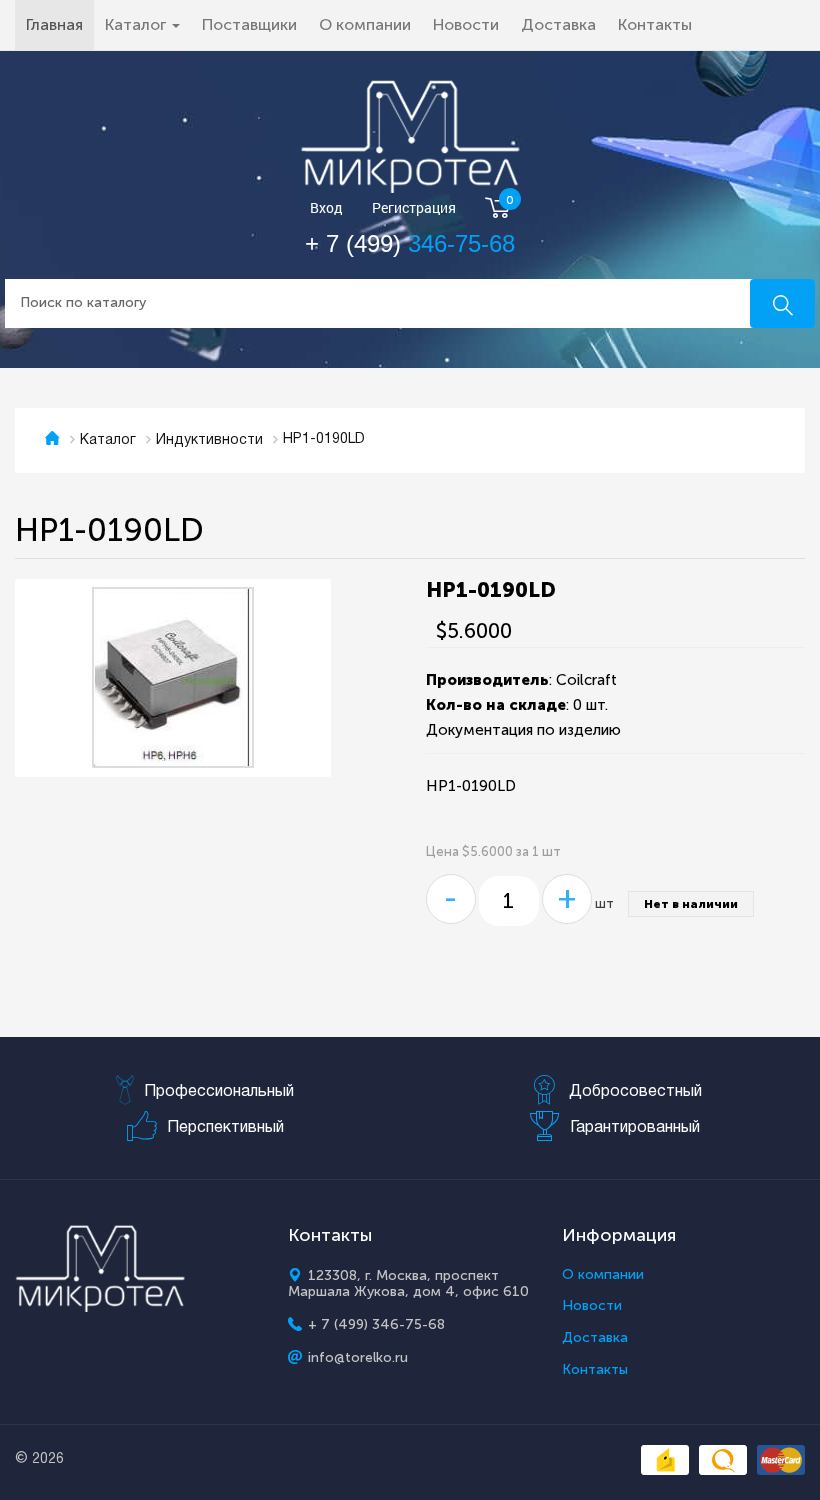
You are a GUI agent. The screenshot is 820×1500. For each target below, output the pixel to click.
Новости (466, 24)
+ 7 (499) (410, 243)
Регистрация (414, 208)
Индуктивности (209, 440)
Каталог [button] (137, 24)
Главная (60, 24)
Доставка (558, 24)
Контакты (655, 24)
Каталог (108, 440)
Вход (326, 208)
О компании (365, 24)
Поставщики (249, 24)
